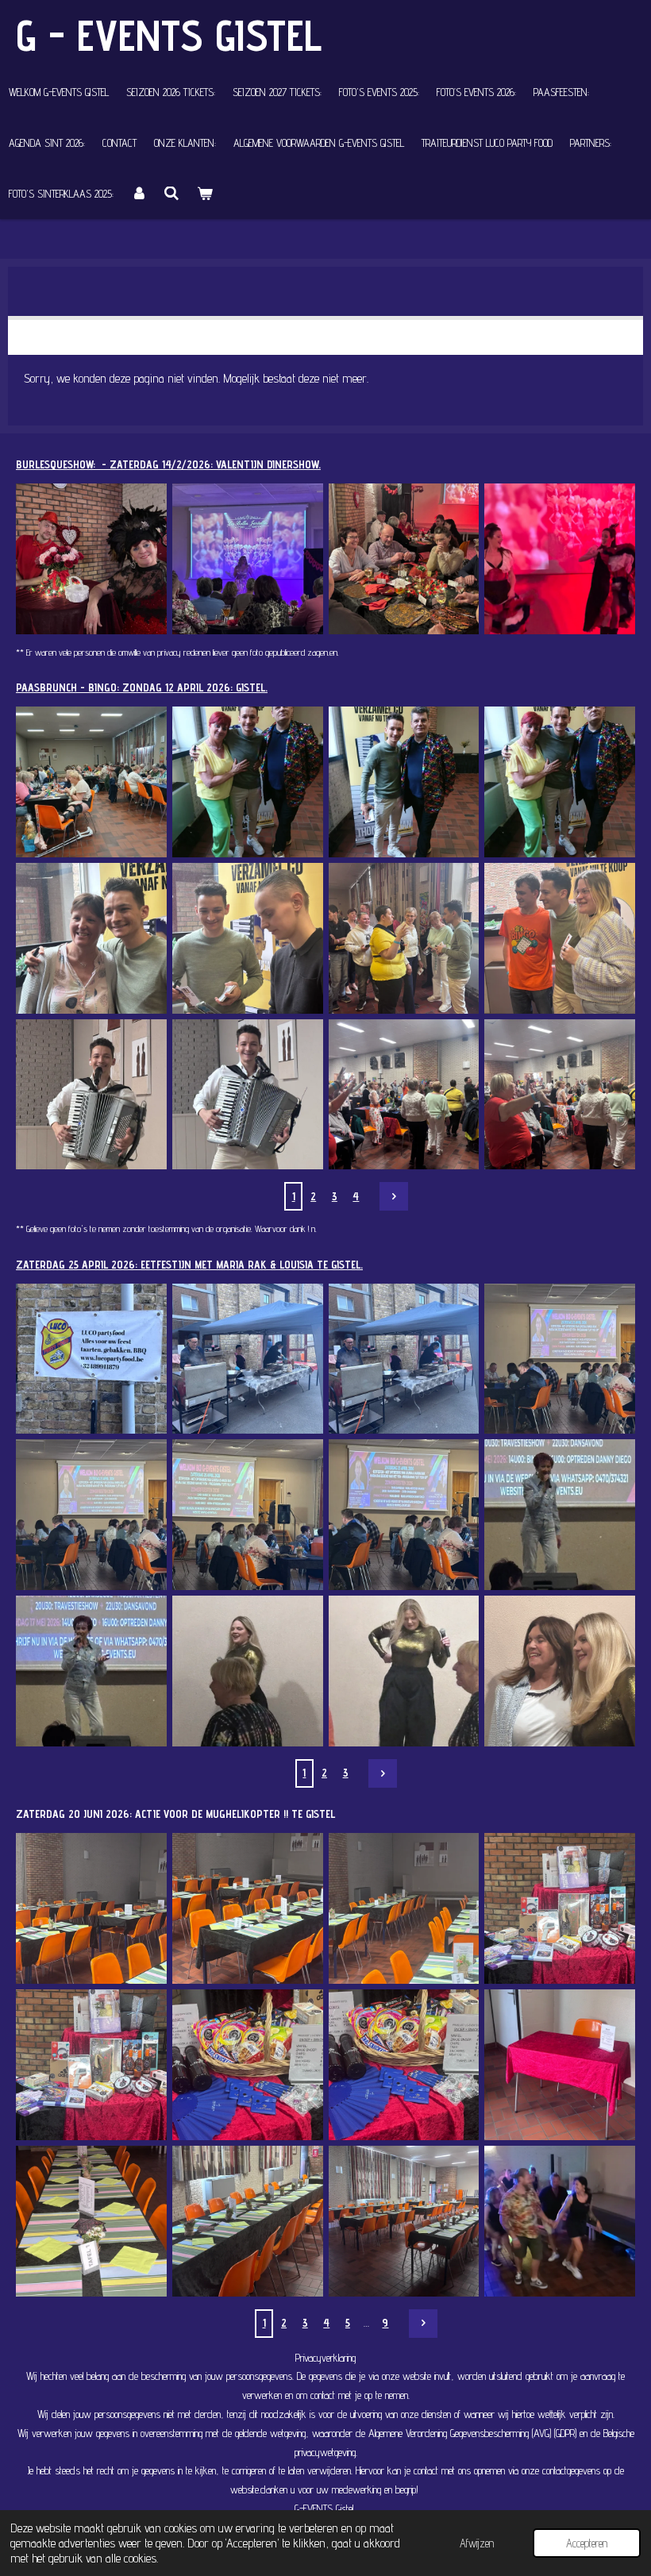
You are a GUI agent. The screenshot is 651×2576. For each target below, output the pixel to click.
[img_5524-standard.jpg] (404, 2221)
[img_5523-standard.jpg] (247, 2221)
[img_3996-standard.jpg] (92, 938)
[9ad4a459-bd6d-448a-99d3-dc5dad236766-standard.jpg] (560, 782)
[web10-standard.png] (560, 559)
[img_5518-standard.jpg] (92, 2065)
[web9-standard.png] (404, 559)
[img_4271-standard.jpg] (92, 1515)
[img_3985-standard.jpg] (404, 938)
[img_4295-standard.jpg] (560, 1671)
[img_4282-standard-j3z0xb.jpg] (92, 1671)
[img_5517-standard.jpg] (560, 1909)
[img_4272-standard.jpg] (560, 1359)
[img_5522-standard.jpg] (92, 2221)
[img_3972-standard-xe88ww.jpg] (92, 1094)
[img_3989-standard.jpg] (247, 938)
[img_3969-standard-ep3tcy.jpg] (560, 1094)
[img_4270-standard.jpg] (247, 1515)
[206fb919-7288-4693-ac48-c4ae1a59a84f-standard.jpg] (247, 782)
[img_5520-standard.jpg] (404, 2065)
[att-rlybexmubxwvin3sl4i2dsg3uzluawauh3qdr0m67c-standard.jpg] (92, 782)
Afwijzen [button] (477, 2543)
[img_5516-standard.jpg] (404, 1909)
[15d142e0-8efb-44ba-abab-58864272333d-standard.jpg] (560, 2221)
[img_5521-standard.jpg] (560, 2065)
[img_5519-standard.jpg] (247, 2065)
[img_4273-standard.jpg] (404, 1359)
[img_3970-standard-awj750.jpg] (247, 1094)
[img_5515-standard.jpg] (247, 1909)
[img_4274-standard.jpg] (247, 1359)
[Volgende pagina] (394, 1196)
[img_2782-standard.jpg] (92, 559)
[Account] (139, 194)
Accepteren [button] (587, 2543)
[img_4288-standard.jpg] (404, 1671)
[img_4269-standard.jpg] (404, 1515)
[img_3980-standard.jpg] (560, 938)
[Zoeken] (172, 194)
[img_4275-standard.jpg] (92, 1359)
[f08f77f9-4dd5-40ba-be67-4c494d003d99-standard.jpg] (404, 782)
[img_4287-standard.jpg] (247, 1671)
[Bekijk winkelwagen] (205, 194)
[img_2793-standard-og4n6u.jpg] (247, 559)
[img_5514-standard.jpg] (92, 1909)
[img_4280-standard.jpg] (560, 1515)
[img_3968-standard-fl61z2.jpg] (404, 1094)
